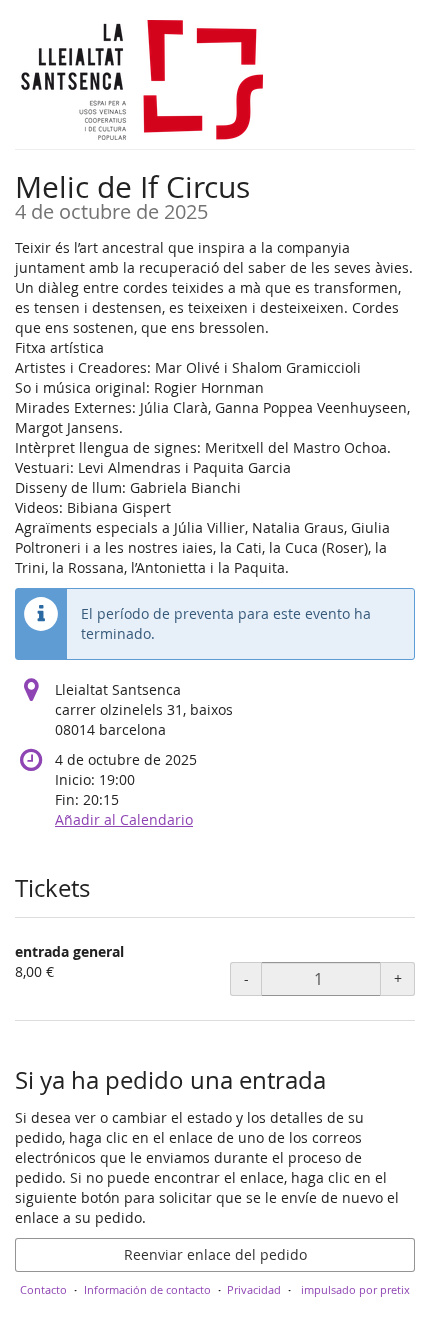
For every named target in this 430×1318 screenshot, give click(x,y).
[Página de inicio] (139, 80)
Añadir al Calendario (124, 819)
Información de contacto (147, 1289)
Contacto (43, 1289)
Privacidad (254, 1289)
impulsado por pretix (355, 1289)
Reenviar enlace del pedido (215, 1254)
